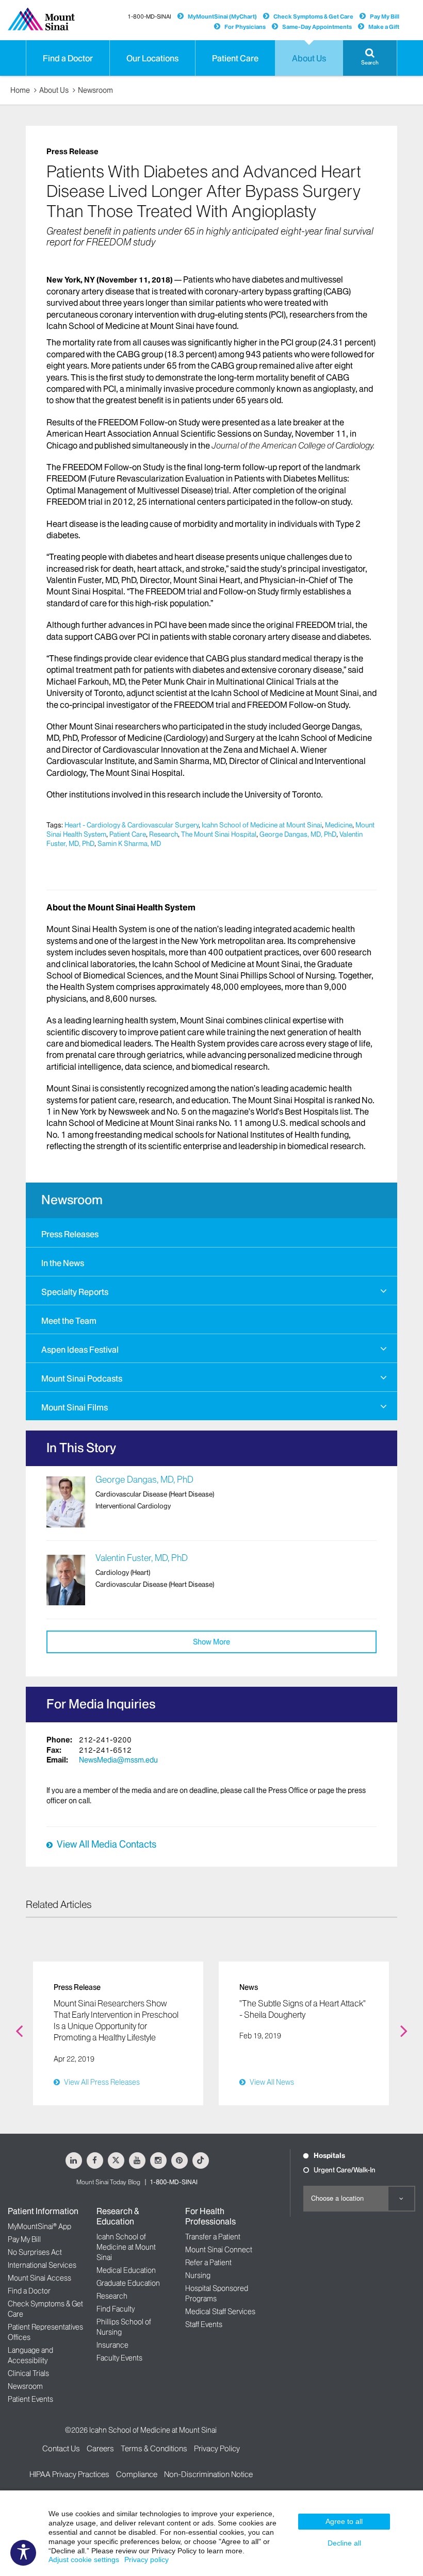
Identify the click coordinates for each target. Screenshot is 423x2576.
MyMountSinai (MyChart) (222, 16)
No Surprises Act (35, 2252)
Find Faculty (116, 2309)
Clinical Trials (28, 2373)
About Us (54, 90)
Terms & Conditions (154, 2448)
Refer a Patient (208, 2263)
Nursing (198, 2275)
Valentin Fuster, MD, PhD (142, 1558)
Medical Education (126, 2270)
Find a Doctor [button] (68, 58)
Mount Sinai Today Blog (108, 2182)
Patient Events (30, 2399)
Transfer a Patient (213, 2237)
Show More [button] (211, 1642)
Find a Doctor (29, 2291)
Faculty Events (119, 2358)
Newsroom (95, 90)
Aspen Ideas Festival (80, 1350)
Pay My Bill (385, 16)
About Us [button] (309, 58)
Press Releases (70, 1234)
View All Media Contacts (107, 1844)
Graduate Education (128, 2283)
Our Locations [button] (152, 58)
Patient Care (128, 834)
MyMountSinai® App (39, 2226)
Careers (100, 2448)
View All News (272, 2082)
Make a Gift (384, 27)
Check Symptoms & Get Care (313, 16)
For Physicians (245, 27)
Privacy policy (147, 2560)
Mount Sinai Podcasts (82, 1378)
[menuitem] (211, 1233)
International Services (42, 2265)
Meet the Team (69, 1321)
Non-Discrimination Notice (208, 2474)
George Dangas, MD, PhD (298, 834)
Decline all (344, 2543)
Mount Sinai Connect (219, 2250)
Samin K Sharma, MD (129, 843)
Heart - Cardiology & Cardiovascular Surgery (132, 825)
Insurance (112, 2345)
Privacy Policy (217, 2448)
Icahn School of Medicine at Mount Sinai (262, 825)
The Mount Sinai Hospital (219, 834)
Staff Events (204, 2324)
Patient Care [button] (235, 58)
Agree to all (344, 2521)
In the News (63, 1263)
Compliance (137, 2474)
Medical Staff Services (220, 2312)
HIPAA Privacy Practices (69, 2474)
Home (20, 90)
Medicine (339, 825)
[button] (370, 58)
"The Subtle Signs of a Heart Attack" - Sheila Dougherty (303, 2009)
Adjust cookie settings (84, 2560)
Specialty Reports (75, 1292)
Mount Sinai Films (75, 1407)
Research (164, 834)
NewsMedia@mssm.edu (118, 1760)
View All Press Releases (102, 2082)
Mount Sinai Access (39, 2278)
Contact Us (61, 2448)
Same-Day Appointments (317, 27)
